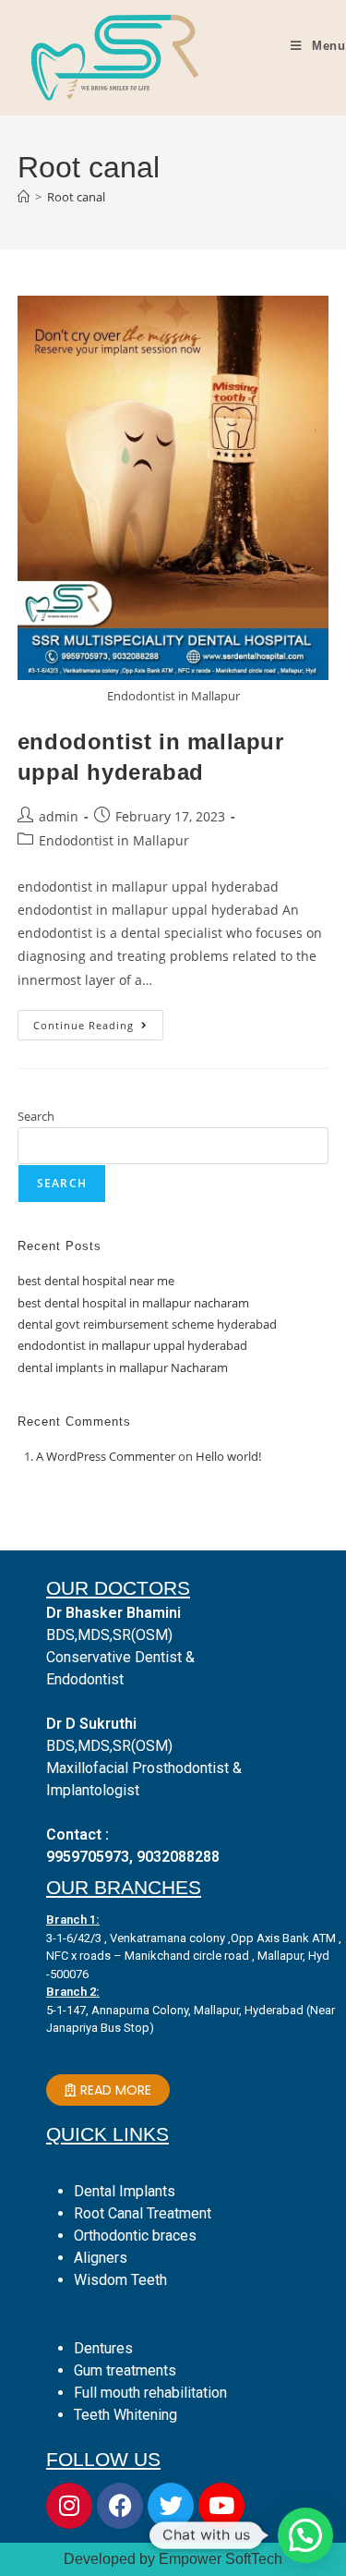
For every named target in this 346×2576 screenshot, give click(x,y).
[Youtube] (221, 2506)
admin (59, 816)
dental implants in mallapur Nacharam (123, 1367)
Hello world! (228, 1456)
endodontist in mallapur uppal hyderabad (132, 1345)
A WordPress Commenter (106, 1456)
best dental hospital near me (96, 1281)
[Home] (24, 197)
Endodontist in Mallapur (114, 840)
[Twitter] (171, 2506)
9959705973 (88, 1857)
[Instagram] (69, 2506)
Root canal (76, 197)
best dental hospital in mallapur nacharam (133, 1303)
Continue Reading (98, 1021)
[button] (305, 2535)
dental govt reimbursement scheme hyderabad (147, 1324)
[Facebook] (120, 2506)
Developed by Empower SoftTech (173, 2559)
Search (36, 1116)
